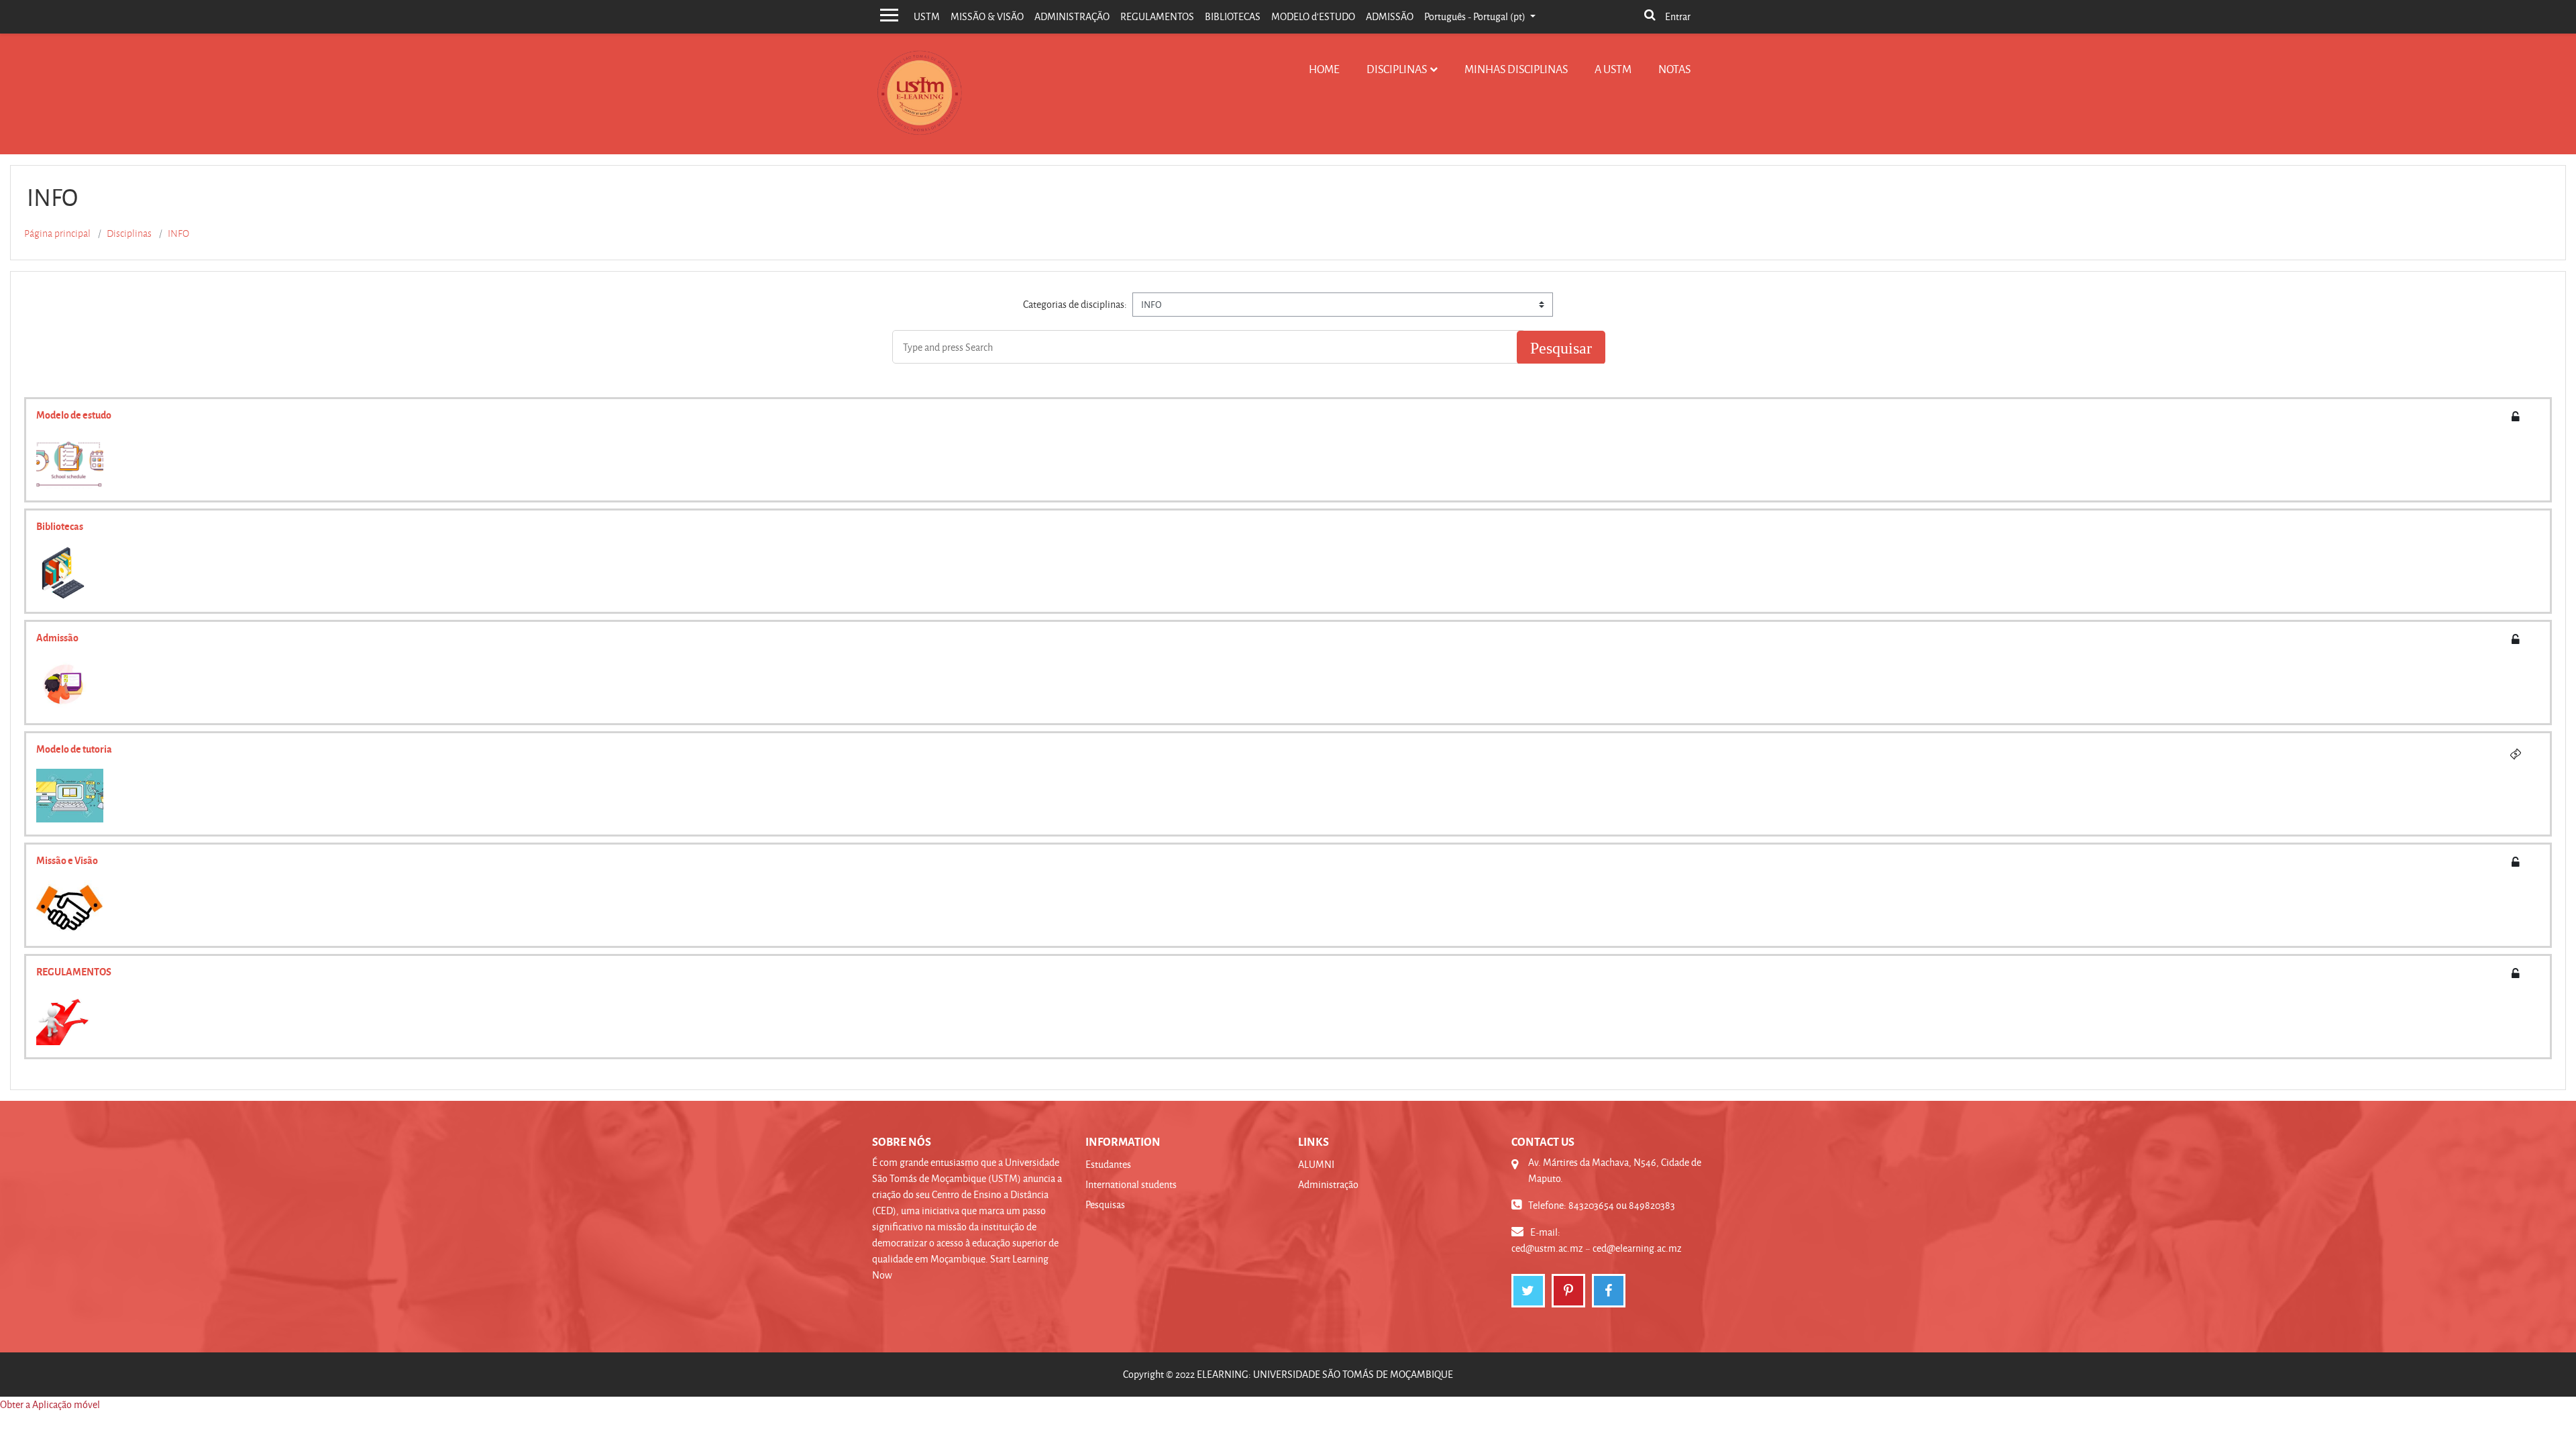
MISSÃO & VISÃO (987, 16)
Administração (1328, 1184)
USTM (927, 16)
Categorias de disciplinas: (1075, 304)
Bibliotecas (60, 526)
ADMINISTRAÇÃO (1072, 16)
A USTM (1613, 69)
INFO (178, 233)
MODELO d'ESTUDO (1313, 16)
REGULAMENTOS (1157, 16)
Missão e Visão (67, 860)
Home (1324, 69)
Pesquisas (1105, 1204)
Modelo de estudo (74, 415)
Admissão (57, 637)
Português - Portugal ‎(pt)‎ (1476, 16)
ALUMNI (1316, 1164)
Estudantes (1108, 1164)
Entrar (1678, 16)
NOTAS (1674, 69)
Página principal (57, 233)
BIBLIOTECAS (1233, 16)
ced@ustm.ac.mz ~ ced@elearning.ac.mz (1597, 1248)
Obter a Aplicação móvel (50, 1404)
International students (1131, 1184)
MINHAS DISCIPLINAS (1516, 69)
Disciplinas (1397, 69)
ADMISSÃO (1390, 16)
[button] (1650, 16)
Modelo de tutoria (74, 749)
